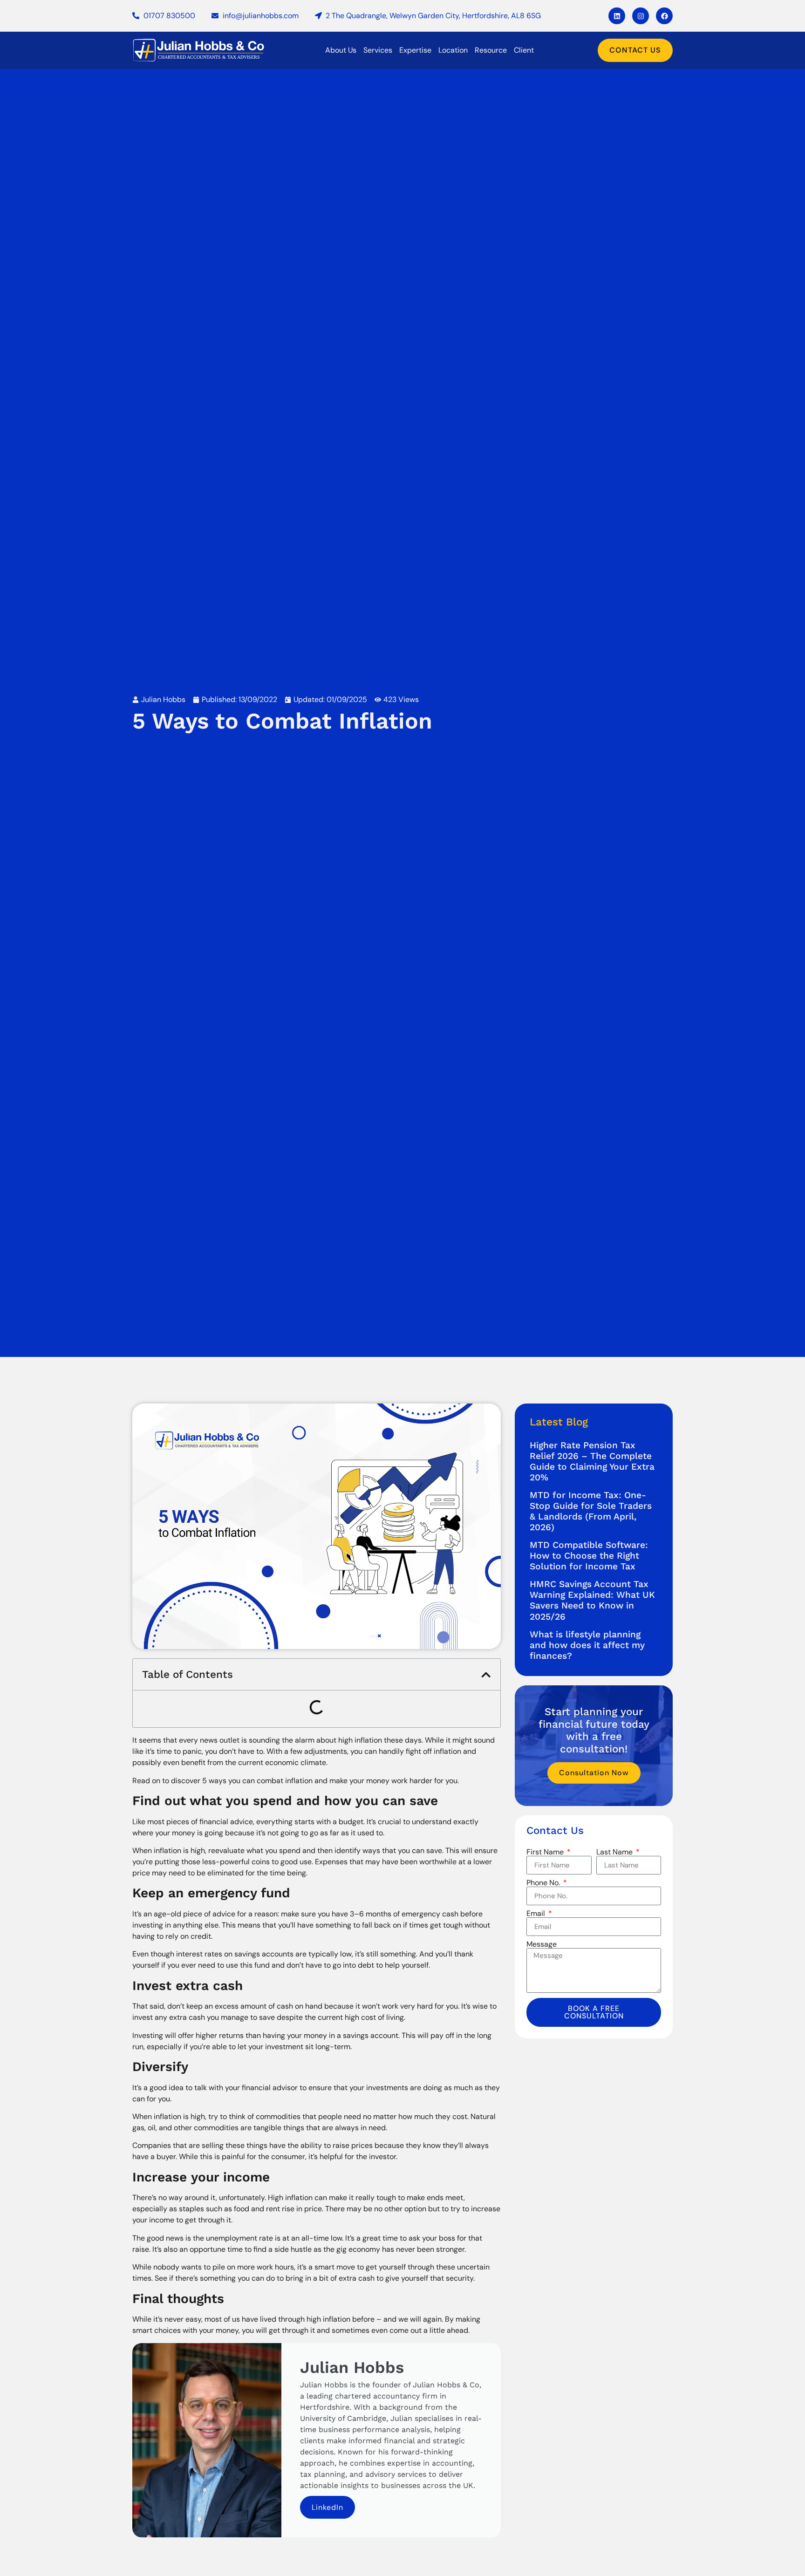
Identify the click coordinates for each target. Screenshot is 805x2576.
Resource (491, 50)
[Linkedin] (617, 16)
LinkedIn (327, 2507)
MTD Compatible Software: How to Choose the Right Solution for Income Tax (589, 1556)
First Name (546, 1852)
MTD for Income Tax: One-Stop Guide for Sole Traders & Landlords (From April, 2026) (591, 1511)
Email (537, 1914)
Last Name (615, 1852)
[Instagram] (641, 16)
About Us (341, 50)
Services (378, 50)
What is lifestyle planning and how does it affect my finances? (587, 1645)
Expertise (415, 50)
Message (542, 1944)
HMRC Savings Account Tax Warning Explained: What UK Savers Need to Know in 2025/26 (592, 1600)
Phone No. (544, 1883)
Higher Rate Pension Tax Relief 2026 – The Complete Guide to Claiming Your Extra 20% (592, 1461)
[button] (486, 1675)
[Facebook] (664, 16)
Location (453, 50)
